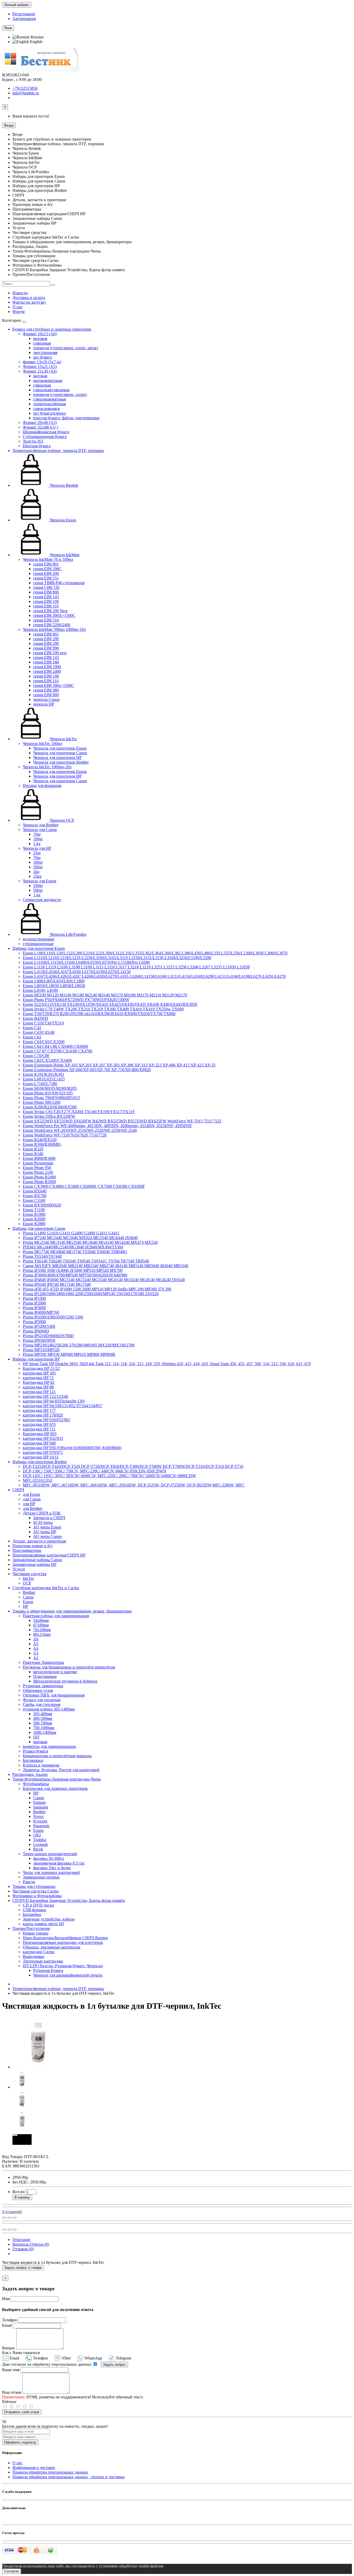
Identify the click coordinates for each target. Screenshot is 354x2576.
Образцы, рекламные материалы (52, 1947)
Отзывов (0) (23, 2249)
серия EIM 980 (46, 690)
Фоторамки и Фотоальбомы (37, 1896)
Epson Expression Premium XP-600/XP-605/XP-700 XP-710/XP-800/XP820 (87, 1070)
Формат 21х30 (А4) (40, 371)
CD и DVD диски (38, 1905)
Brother (29, 1592)
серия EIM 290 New (51, 611)
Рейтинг (9, 2402)
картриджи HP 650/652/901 (47, 1420)
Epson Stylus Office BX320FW (49, 1116)
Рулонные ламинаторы (43, 1686)
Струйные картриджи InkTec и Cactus (46, 1588)
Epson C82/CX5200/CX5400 (47, 1060)
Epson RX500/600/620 (42, 1205)
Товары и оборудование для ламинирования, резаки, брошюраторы (72, 1611)
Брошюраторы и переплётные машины (57, 1756)
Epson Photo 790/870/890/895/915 (51, 1098)
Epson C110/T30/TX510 (43, 1023)
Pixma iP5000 (34, 1322)
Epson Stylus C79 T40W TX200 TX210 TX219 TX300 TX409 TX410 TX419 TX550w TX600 (103, 1009)
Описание (21, 2240)
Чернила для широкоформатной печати (68, 1975)
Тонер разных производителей (50, 1854)
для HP (29, 1504)
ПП (36, 1737)
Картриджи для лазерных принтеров (55, 1788)
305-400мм (43, 1714)
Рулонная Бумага (48, 1970)
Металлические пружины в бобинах (65, 1681)
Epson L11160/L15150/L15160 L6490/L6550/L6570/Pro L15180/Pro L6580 (86, 962)
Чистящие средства (29, 1574)
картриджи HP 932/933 (43, 1438)
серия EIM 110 (46, 606)
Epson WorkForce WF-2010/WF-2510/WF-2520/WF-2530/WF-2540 (80, 1130)
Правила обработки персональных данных (50, 2472)
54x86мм (41, 1620)
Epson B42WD (36, 1018)
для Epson (31, 1494)
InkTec (29, 1578)
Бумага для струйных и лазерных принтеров (52, 329)
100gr (38, 839)
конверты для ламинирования (49, 1746)
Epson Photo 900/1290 (42, 1102)
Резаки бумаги (36, 1751)
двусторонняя (45, 352)
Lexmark (41, 1844)
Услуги (19, 1569)
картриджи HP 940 (39, 1443)
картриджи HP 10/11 (41, 1457)
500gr (38, 867)
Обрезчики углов (38, 1690)
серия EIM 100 (46, 601)
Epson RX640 (35, 1191)
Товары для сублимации (34, 1886)
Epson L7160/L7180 (40, 1084)
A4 (36, 1648)
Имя (6, 2299)
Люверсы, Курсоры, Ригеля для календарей (61, 1770)
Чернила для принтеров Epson (60, 748)
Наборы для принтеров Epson (39, 948)
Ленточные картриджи (43, 1961)
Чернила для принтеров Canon (60, 753)
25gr (37, 853)
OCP (27, 1583)
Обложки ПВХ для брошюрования (54, 1695)
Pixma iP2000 (34, 1303)
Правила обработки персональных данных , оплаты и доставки (69, 2477)
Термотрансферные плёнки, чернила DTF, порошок (58, 451)
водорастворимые (39, 939)
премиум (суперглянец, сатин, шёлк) (66, 348)
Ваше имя (11, 2370)
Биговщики (33, 1760)
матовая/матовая (48, 381)
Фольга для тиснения (42, 1700)
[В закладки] (9, 2218)
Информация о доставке (34, 2467)
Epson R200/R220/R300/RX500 (50, 1107)
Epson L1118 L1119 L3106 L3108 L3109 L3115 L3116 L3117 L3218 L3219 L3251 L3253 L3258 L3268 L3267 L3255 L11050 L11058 (136, 967)
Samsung (41, 1807)
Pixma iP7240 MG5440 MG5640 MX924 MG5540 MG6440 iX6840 (80, 1238)
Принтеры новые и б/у (33, 1546)
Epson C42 (32, 1028)
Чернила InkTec (63, 739)
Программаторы (27, 1550)
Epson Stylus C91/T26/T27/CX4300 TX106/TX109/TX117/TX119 (79, 1112)
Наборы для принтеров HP (36, 1359)
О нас (17, 307)
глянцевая (42, 343)
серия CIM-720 (46, 587)
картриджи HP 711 (39, 1429)
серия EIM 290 (46, 643)
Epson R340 (33, 1154)
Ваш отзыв (12, 2392)
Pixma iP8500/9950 (39, 1340)
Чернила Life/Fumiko (68, 934)
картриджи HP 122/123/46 (45, 1396)
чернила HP (44, 704)
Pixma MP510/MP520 (41, 1350)
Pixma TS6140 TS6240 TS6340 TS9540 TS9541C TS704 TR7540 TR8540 (86, 1261)
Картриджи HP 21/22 (41, 1368)
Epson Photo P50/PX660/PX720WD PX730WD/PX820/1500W (76, 1000)
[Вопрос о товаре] (4, 2218)
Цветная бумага (37, 446)
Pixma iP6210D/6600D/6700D (48, 1336)
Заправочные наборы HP (34, 1564)
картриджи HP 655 (39, 1424)
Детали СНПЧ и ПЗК (42, 1513)
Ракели (29, 1882)
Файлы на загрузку (29, 302)
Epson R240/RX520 (40, 1140)
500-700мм (43, 1723)
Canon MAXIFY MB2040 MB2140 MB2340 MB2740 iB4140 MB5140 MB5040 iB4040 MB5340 (105, 1266)
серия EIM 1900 (47, 667)
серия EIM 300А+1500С (54, 615)
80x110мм (42, 1634)
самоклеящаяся (46, 409)
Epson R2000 (34, 1219)
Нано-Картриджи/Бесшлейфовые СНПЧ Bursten (65, 1938)
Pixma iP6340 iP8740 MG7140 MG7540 (57, 1284)
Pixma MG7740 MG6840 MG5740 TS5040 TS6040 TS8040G (75, 1252)
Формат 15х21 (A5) (40, 366)
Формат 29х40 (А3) (40, 423)
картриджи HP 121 (39, 1392)
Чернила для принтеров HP (57, 758)
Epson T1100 (34, 1210)
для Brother (33, 1508)
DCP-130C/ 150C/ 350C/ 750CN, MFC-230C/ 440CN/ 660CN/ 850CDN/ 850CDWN (95, 1471)
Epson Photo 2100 (38, 1172)
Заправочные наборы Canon (37, 1560)
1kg (36, 872)
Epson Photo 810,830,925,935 (48, 1093)
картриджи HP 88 (38, 1387)
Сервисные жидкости (42, 900)
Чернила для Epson (40, 881)
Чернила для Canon (40, 830)
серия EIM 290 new (50, 653)
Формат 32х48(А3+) (40, 427)
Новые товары (36, 1933)
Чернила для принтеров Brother (61, 762)
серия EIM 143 (46, 597)
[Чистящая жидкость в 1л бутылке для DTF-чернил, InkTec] (38, 2067)
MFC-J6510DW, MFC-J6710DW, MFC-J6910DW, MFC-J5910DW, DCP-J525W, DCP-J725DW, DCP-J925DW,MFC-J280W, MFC (134, 1485)
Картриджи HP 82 (39, 1382)
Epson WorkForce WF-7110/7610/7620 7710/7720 (65, 1135)
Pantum (39, 1802)
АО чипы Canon (47, 1536)
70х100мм (42, 1630)
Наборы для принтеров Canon (39, 1228)
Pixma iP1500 (34, 1298)
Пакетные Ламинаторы (43, 1662)
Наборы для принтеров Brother (40, 1462)
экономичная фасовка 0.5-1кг (59, 1863)
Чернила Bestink (63, 485)
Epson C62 (32, 1037)
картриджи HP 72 (38, 1378)
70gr (37, 834)
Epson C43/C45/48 (39, 1032)
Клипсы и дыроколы (41, 1765)
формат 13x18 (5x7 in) (42, 362)
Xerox (38, 1816)
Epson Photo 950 (37, 1168)
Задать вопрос (114, 2365)
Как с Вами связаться (21, 2353)
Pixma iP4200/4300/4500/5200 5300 (53, 1317)
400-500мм (43, 1718)
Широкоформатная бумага (46, 432)
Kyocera (40, 1821)
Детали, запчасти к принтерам (39, 1541)
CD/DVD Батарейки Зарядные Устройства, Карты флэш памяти (69, 1900)
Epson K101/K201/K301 (44, 1074)
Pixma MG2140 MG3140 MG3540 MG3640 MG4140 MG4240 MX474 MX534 (90, 1242)
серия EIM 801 (46, 564)
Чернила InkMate (64, 555)
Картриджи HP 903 (40, 1434)
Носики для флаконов (42, 786)
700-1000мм (44, 1728)
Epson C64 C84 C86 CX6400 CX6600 (55, 1046)
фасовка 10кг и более (52, 1868)
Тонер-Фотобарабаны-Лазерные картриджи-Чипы (57, 1779)
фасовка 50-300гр (49, 1858)
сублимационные (38, 944)
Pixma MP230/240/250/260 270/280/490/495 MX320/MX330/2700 (79, 1345)
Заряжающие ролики (41, 1877)
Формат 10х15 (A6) (40, 334)
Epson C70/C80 (36, 1056)
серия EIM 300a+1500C (54, 685)
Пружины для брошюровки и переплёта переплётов (69, 1667)
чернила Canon (46, 699)
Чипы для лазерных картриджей (51, 1872)
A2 (36, 1658)
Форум (19, 312)
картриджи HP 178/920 (43, 1415)
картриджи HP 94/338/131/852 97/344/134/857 (63, 1406)
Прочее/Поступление (31, 1928)
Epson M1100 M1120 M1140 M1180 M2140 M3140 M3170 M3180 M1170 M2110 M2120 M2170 (105, 995)
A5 (36, 1644)
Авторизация (24, 19)
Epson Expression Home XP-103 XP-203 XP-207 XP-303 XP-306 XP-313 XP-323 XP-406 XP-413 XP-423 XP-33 (119, 1065)
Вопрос (9, 2348)
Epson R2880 (34, 1224)
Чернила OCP (61, 820)
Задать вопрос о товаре (23, 2268)
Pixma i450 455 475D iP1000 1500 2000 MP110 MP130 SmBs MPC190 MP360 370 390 (97, 1289)
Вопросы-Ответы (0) (31, 2244)
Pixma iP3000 (34, 1308)
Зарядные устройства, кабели (49, 1919)
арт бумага (43, 357)
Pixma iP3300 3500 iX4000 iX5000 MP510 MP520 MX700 (73, 1270)
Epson (28, 1602)
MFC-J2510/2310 (37, 1480)
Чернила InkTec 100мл (43, 744)
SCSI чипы (43, 1522)
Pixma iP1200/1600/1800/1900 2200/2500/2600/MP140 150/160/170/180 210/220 (91, 1294)
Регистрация (24, 14)
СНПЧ (18, 1490)
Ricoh (38, 1849)
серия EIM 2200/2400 (52, 625)
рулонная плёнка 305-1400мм (49, 1709)
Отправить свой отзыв (22, 2412)
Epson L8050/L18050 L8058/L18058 (54, 986)
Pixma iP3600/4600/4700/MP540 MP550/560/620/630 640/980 (75, 1275)
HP (26, 1606)
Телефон (10, 2320)
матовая (40, 338)
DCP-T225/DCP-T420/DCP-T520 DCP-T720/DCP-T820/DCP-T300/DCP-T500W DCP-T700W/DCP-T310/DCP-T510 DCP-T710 (133, 1466)
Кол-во (19, 2192)
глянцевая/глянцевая (51, 390)
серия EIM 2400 (47, 671)
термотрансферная (49, 404)
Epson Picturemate (38, 1163)
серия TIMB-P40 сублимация (59, 583)
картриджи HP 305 (39, 1373)
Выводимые (34, 1956)
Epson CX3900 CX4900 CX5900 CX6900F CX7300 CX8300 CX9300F (84, 1186)
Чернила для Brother (41, 825)
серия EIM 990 (46, 648)
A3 (36, 1653)
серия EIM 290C (47, 569)
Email (7, 2325)
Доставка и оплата (29, 298)
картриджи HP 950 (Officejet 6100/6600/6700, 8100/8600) (72, 1448)
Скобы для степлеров (42, 1704)
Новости (20, 293)
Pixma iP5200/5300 (39, 1326)
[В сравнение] (15, 2218)
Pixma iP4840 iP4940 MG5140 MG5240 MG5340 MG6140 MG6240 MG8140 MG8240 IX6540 (104, 1280)
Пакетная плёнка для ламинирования (56, 1616)
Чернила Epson (62, 520)
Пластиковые (45, 1676)
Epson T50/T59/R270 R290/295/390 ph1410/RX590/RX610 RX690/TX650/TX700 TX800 (99, 1014)
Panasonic (41, 1826)
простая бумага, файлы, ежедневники (66, 418)
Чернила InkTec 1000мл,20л (47, 767)
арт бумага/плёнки (49, 413)
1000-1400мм (45, 1732)
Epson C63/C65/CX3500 (44, 1042)
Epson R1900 (34, 1214)
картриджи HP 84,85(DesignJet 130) (54, 1401)
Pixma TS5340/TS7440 (42, 1256)
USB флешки (34, 1910)
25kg (37, 876)
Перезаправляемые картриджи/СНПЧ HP (49, 1555)
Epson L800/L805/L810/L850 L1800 (54, 981)
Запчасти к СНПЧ (49, 1518)
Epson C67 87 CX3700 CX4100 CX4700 (58, 1051)
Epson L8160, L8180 (40, 990)
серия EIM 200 (46, 573)
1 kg (37, 844)
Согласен (12, 2571)
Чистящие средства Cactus (36, 1891)
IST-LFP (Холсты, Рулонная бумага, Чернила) (63, 1966)
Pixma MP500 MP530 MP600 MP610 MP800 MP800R (69, 1354)
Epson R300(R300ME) (42, 1144)
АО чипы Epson (47, 1527)
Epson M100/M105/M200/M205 (50, 1088)
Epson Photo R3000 (39, 1182)
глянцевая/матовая (49, 399)
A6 (36, 1639)
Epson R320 (33, 1149)
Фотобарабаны (36, 1784)
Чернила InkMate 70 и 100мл (48, 559)
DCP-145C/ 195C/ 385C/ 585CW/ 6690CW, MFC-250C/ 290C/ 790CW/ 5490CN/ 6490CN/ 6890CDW (109, 1476)
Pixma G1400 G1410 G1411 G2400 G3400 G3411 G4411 (71, 1233)
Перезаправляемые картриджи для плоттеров (63, 1942)
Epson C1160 (34, 1200)
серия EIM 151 (46, 578)
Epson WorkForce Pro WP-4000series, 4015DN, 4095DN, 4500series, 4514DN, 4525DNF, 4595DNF (107, 1126)
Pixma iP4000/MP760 (41, 1312)
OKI (37, 1835)
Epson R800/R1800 (39, 1158)
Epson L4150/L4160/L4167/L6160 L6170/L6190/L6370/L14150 (77, 972)
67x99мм (41, 1625)
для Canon (32, 1499)
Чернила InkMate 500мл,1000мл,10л (54, 629)
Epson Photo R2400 (39, 1177)
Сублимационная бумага (45, 437)
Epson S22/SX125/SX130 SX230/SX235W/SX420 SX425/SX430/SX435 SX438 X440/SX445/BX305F (110, 1004)
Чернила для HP (37, 848)
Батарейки (32, 1914)
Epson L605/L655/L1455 (44, 1079)
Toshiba (40, 1840)
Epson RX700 (35, 1196)
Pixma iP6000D (36, 1331)
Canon (28, 1597)
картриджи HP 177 (39, 1410)
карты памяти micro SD (43, 1924)
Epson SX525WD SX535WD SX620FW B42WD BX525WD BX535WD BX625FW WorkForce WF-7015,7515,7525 (122, 1121)
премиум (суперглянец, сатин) (60, 395)
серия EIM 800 (46, 592)
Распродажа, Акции (30, 1774)
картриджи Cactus (39, 1952)
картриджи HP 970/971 (43, 1452)
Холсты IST (33, 441)
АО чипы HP (45, 1532)
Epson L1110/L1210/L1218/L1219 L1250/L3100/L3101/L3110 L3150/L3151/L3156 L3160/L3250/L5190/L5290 (117, 958)
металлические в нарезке (55, 1672)
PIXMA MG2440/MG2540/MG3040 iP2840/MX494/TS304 (73, 1247)
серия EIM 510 (46, 620)
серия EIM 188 (46, 662)
